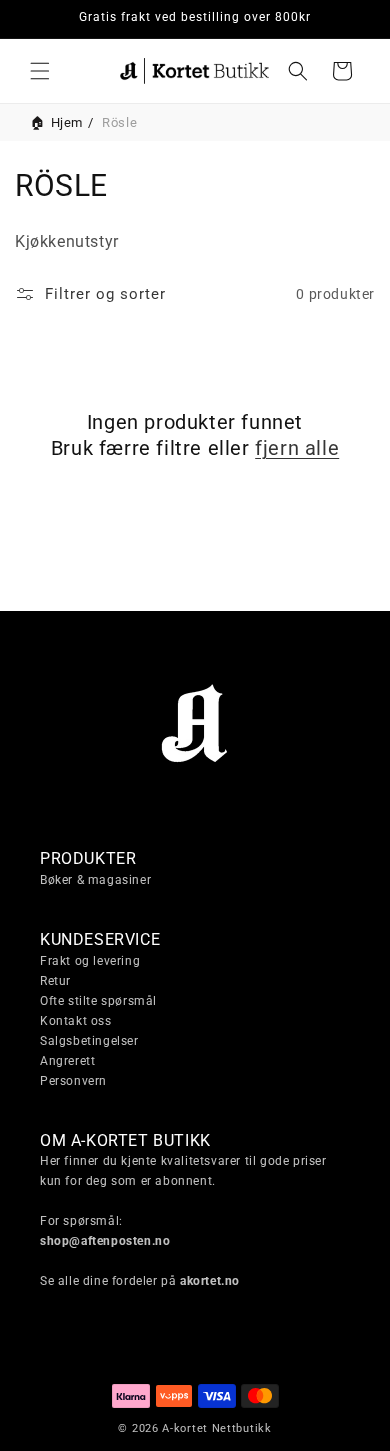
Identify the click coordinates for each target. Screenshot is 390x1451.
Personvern (73, 1081)
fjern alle (297, 448)
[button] (40, 71)
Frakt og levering (90, 961)
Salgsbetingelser (89, 1041)
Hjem (67, 122)
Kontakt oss (76, 1021)
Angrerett (67, 1061)
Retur (55, 981)
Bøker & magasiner (95, 880)
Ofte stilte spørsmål (98, 1001)
